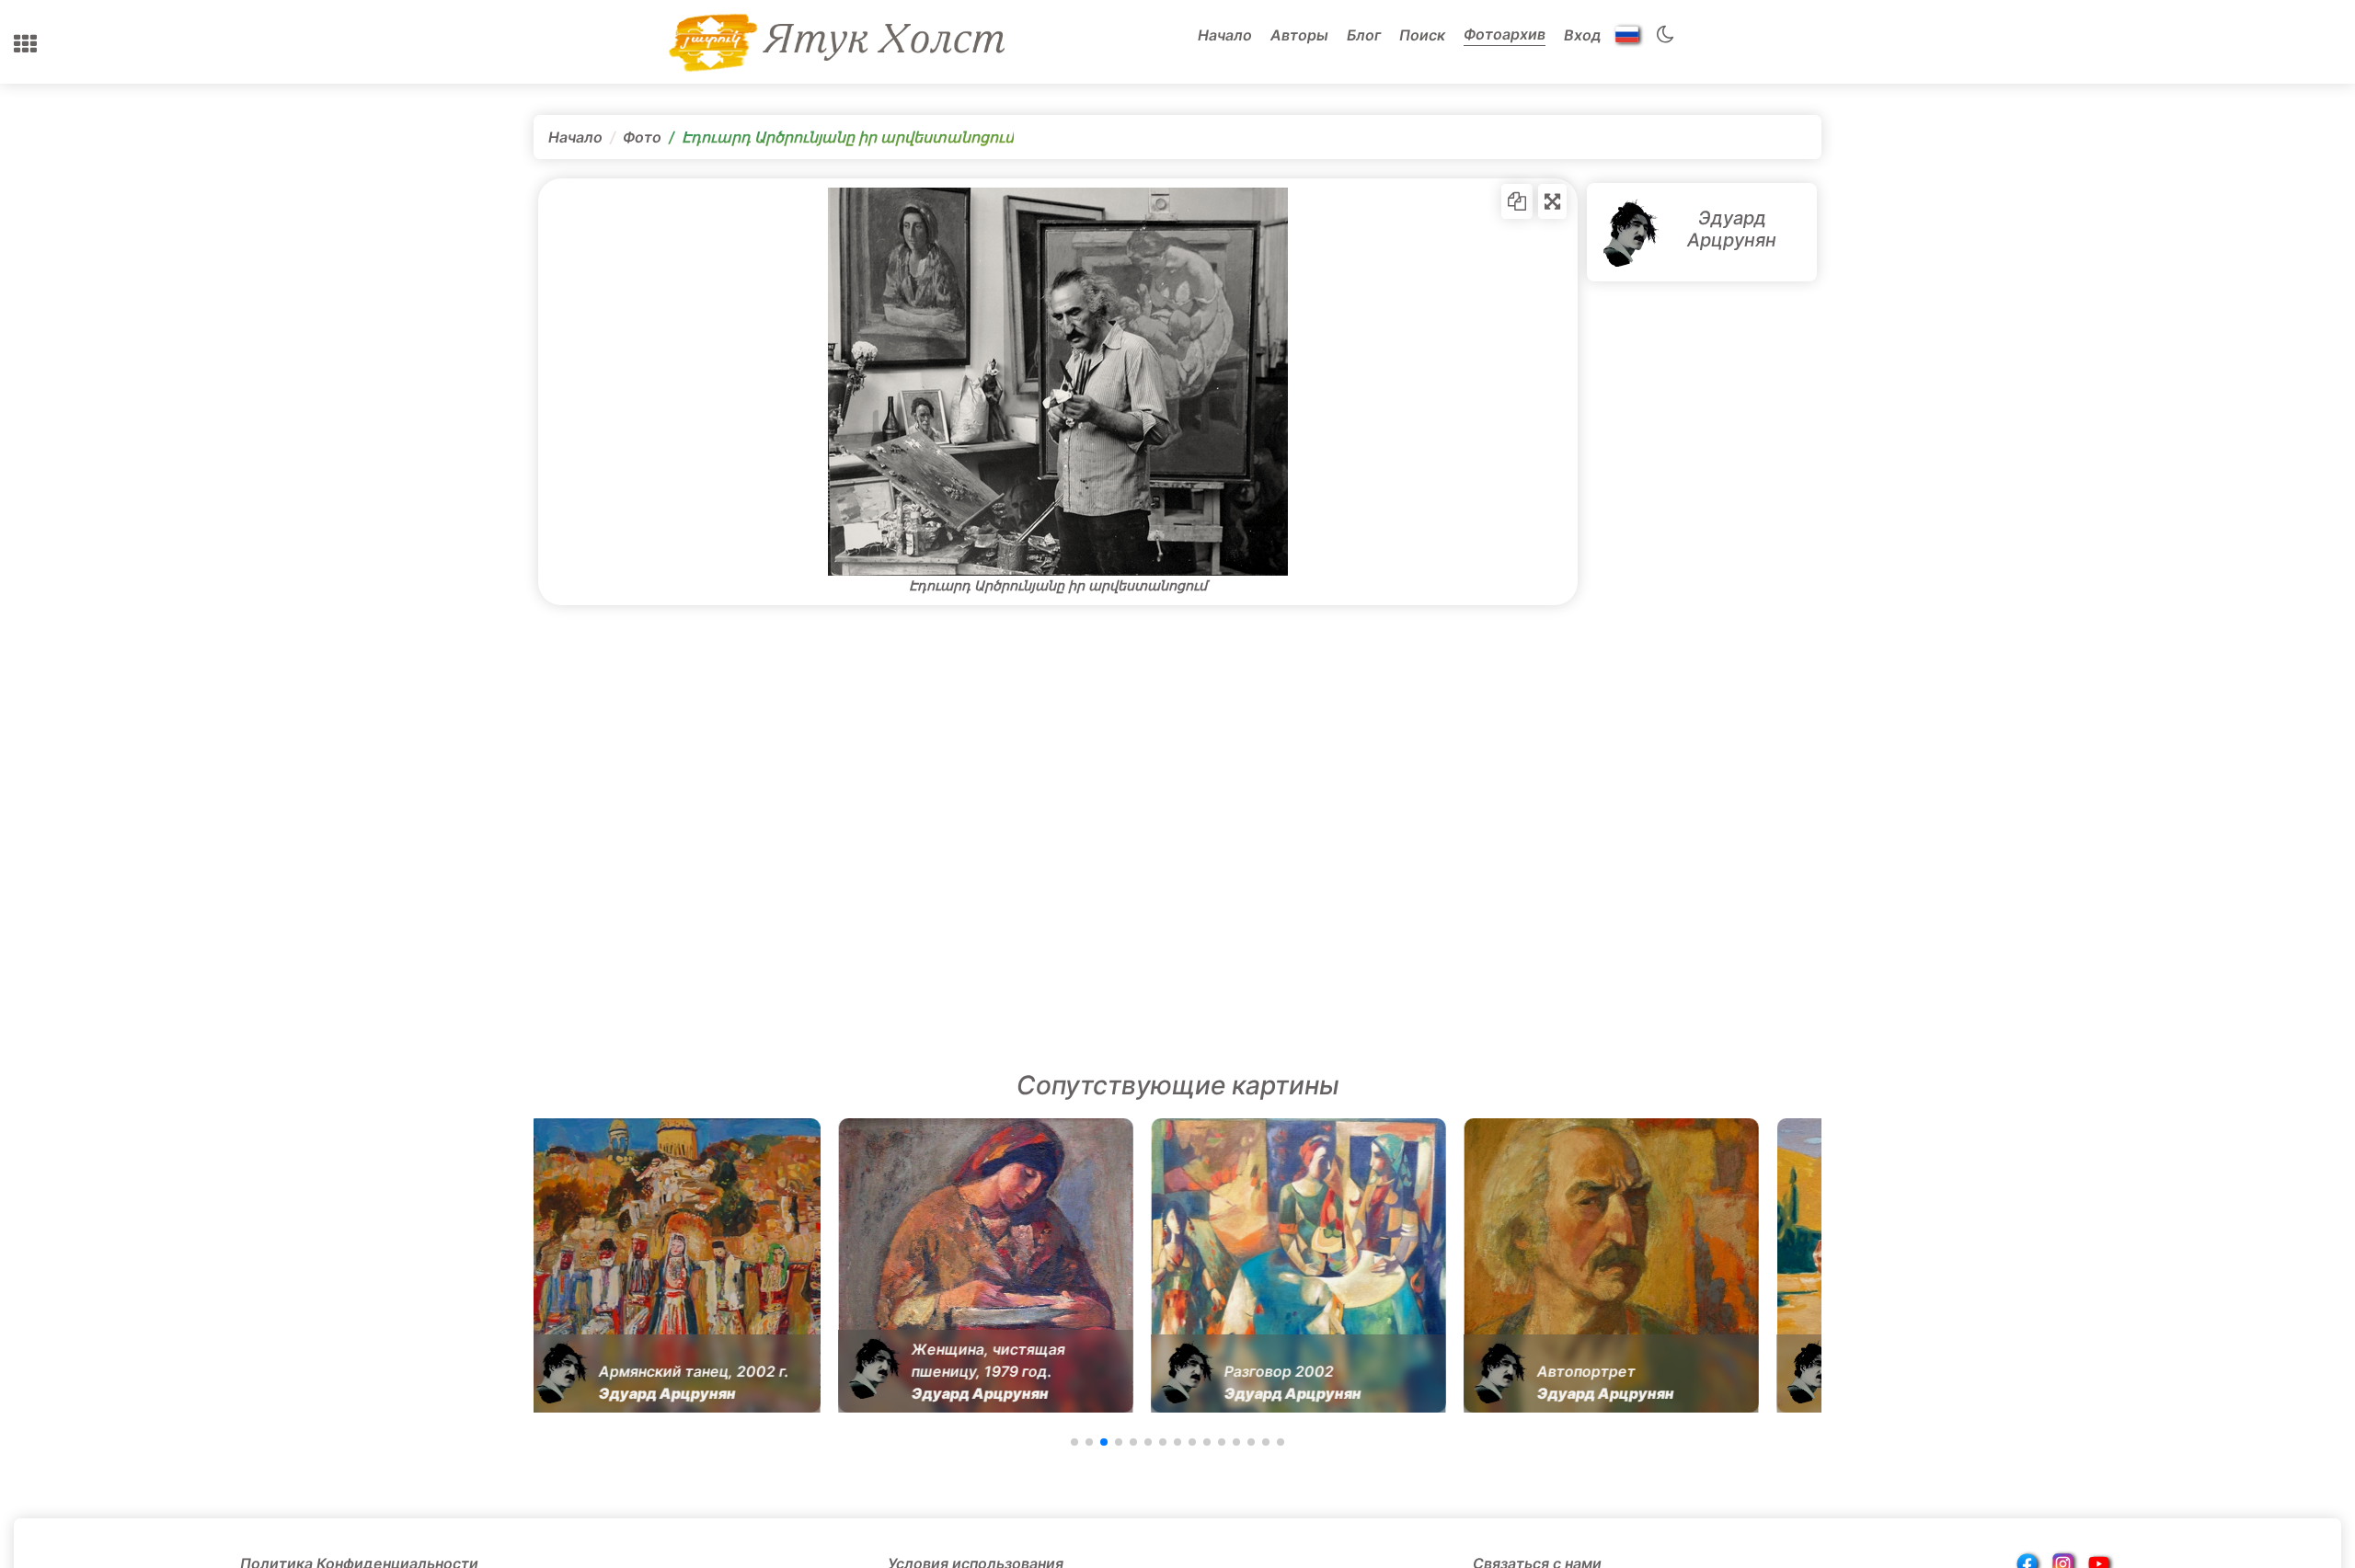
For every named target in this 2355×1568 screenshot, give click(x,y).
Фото (642, 137)
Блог (1364, 35)
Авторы (1299, 35)
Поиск (1422, 35)
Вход (1583, 35)
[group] (672, 1265)
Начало (1225, 35)
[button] (25, 44)
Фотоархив (1505, 34)
